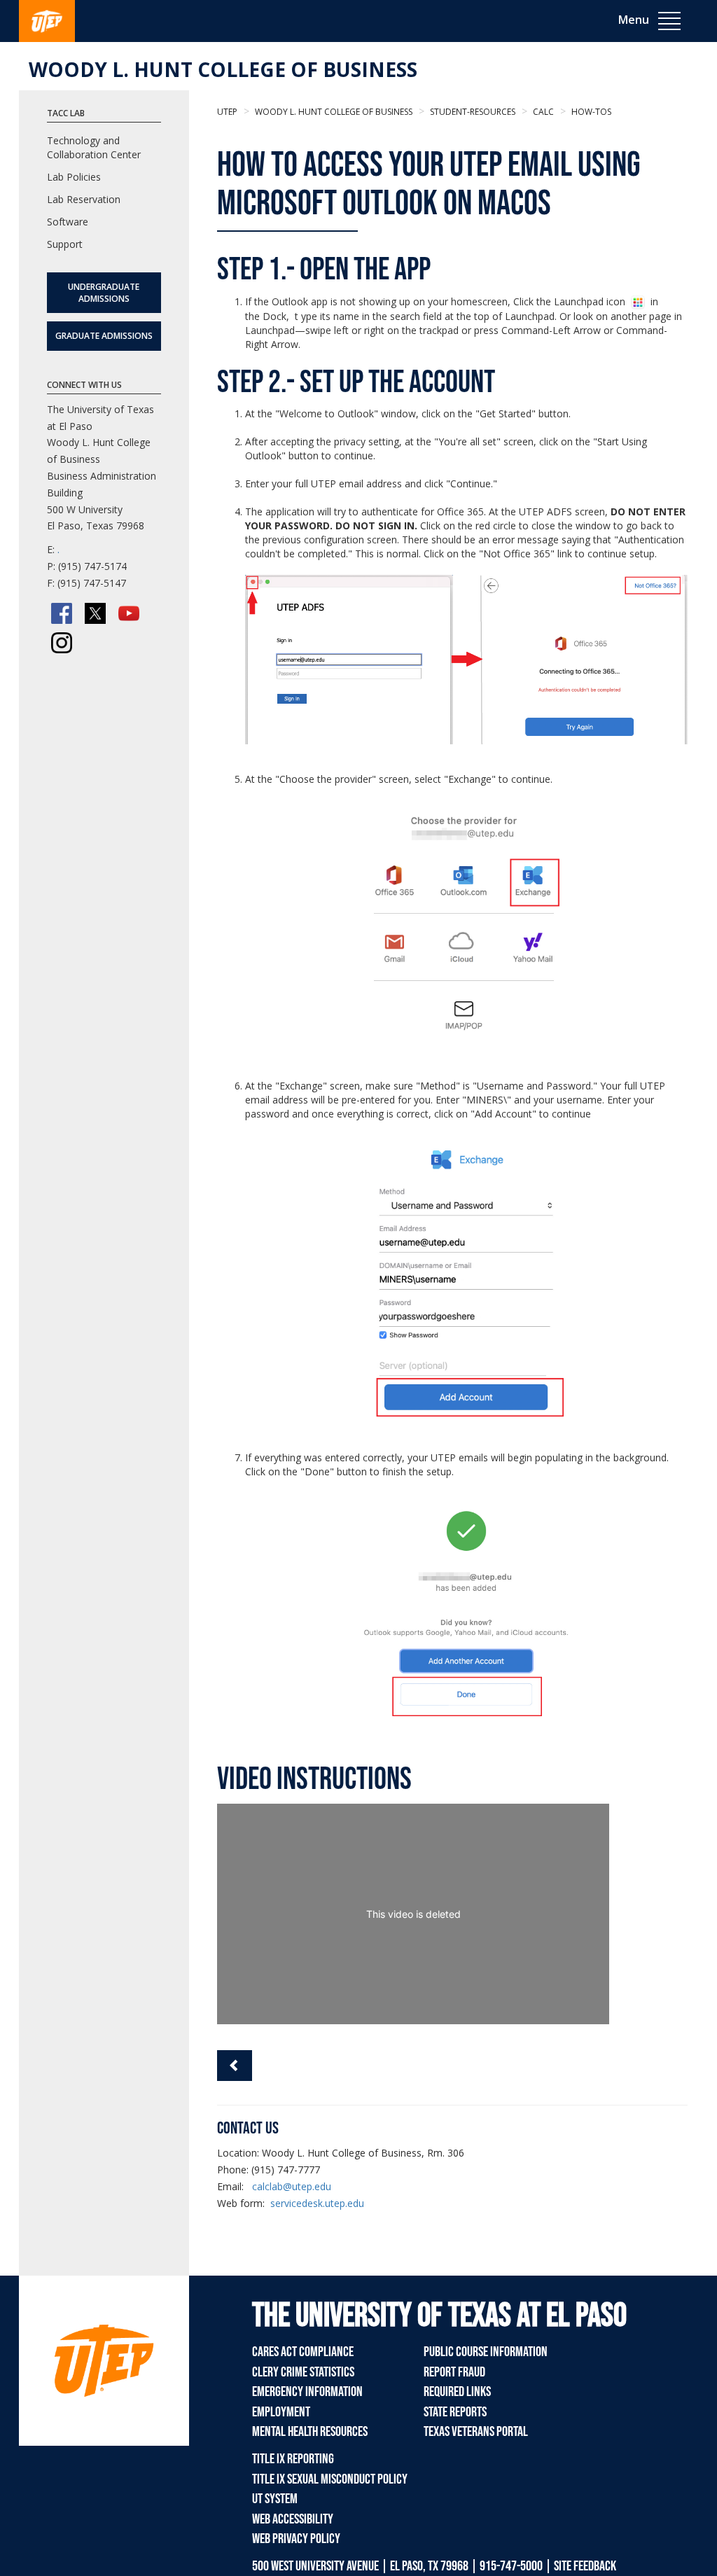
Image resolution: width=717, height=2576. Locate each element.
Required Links (457, 2392)
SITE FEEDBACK (585, 2566)
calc (542, 112)
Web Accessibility (293, 2519)
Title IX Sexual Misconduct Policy (330, 2479)
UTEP (227, 112)
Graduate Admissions (104, 336)
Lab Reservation (84, 199)
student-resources (472, 112)
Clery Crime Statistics (303, 2372)
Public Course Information (486, 2352)
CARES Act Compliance (303, 2352)
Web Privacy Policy (296, 2539)
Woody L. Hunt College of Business (223, 69)
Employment (281, 2412)
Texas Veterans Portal (476, 2432)
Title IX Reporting (293, 2459)
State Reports (455, 2412)
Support (65, 244)
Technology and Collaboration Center (94, 147)
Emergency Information (307, 2392)
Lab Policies (74, 177)
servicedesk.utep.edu (317, 2203)
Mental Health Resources (310, 2432)
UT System (275, 2499)
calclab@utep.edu (292, 2186)
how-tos (590, 112)
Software (68, 222)
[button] (235, 2066)
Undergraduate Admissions (104, 293)
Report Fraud (454, 2372)
